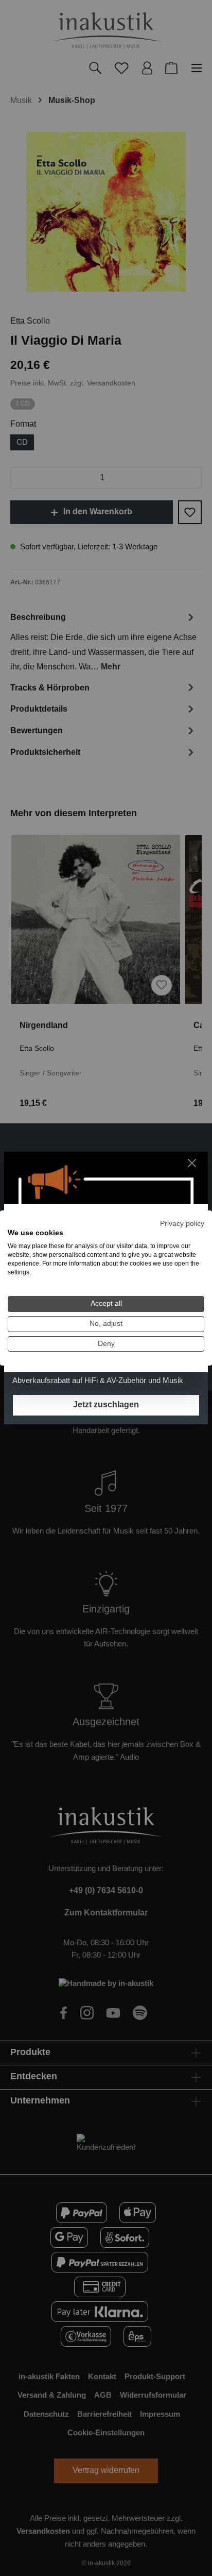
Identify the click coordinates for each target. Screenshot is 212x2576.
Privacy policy (182, 1224)
